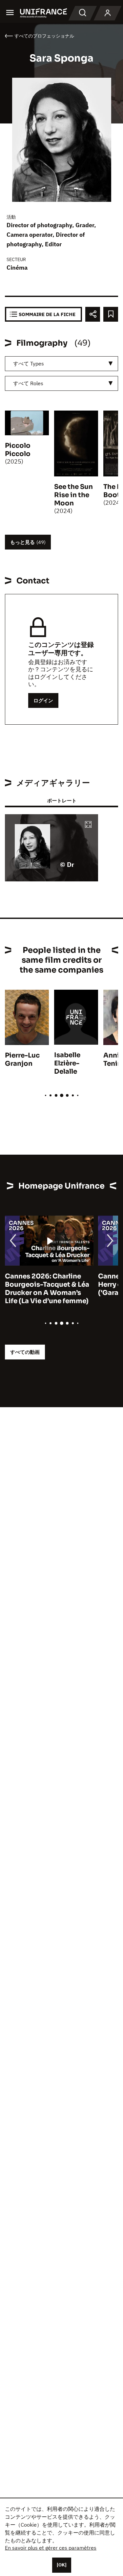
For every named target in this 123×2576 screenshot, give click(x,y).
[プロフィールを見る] (108, 13)
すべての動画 (25, 1352)
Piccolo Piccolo (18, 450)
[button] (88, 825)
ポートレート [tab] (62, 801)
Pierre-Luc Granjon (22, 1060)
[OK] (62, 2565)
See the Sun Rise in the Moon (73, 495)
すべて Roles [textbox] (28, 383)
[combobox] (61, 364)
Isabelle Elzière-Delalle (67, 1063)
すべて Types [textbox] (29, 363)
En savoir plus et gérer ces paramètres (51, 2548)
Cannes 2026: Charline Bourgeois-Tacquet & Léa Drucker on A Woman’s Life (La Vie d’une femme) (47, 1289)
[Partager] (93, 314)
